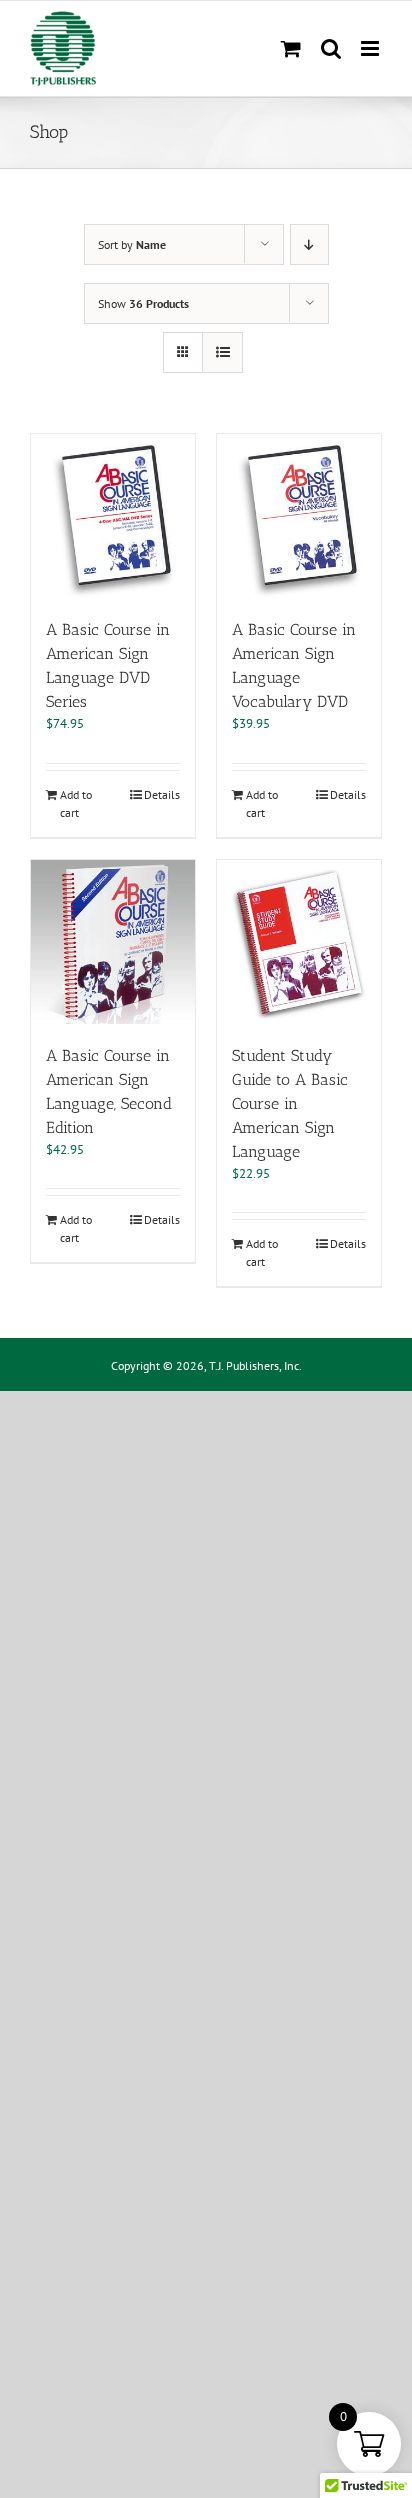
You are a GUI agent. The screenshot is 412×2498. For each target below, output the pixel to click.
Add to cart (76, 803)
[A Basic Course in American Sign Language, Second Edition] (113, 942)
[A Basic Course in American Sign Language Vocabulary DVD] (299, 516)
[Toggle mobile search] (331, 48)
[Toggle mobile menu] (371, 48)
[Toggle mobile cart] (291, 48)
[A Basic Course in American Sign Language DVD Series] (113, 516)
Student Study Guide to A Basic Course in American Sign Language (290, 1103)
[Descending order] (309, 244)
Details (162, 794)
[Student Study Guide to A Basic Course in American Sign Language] (299, 942)
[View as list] (222, 352)
